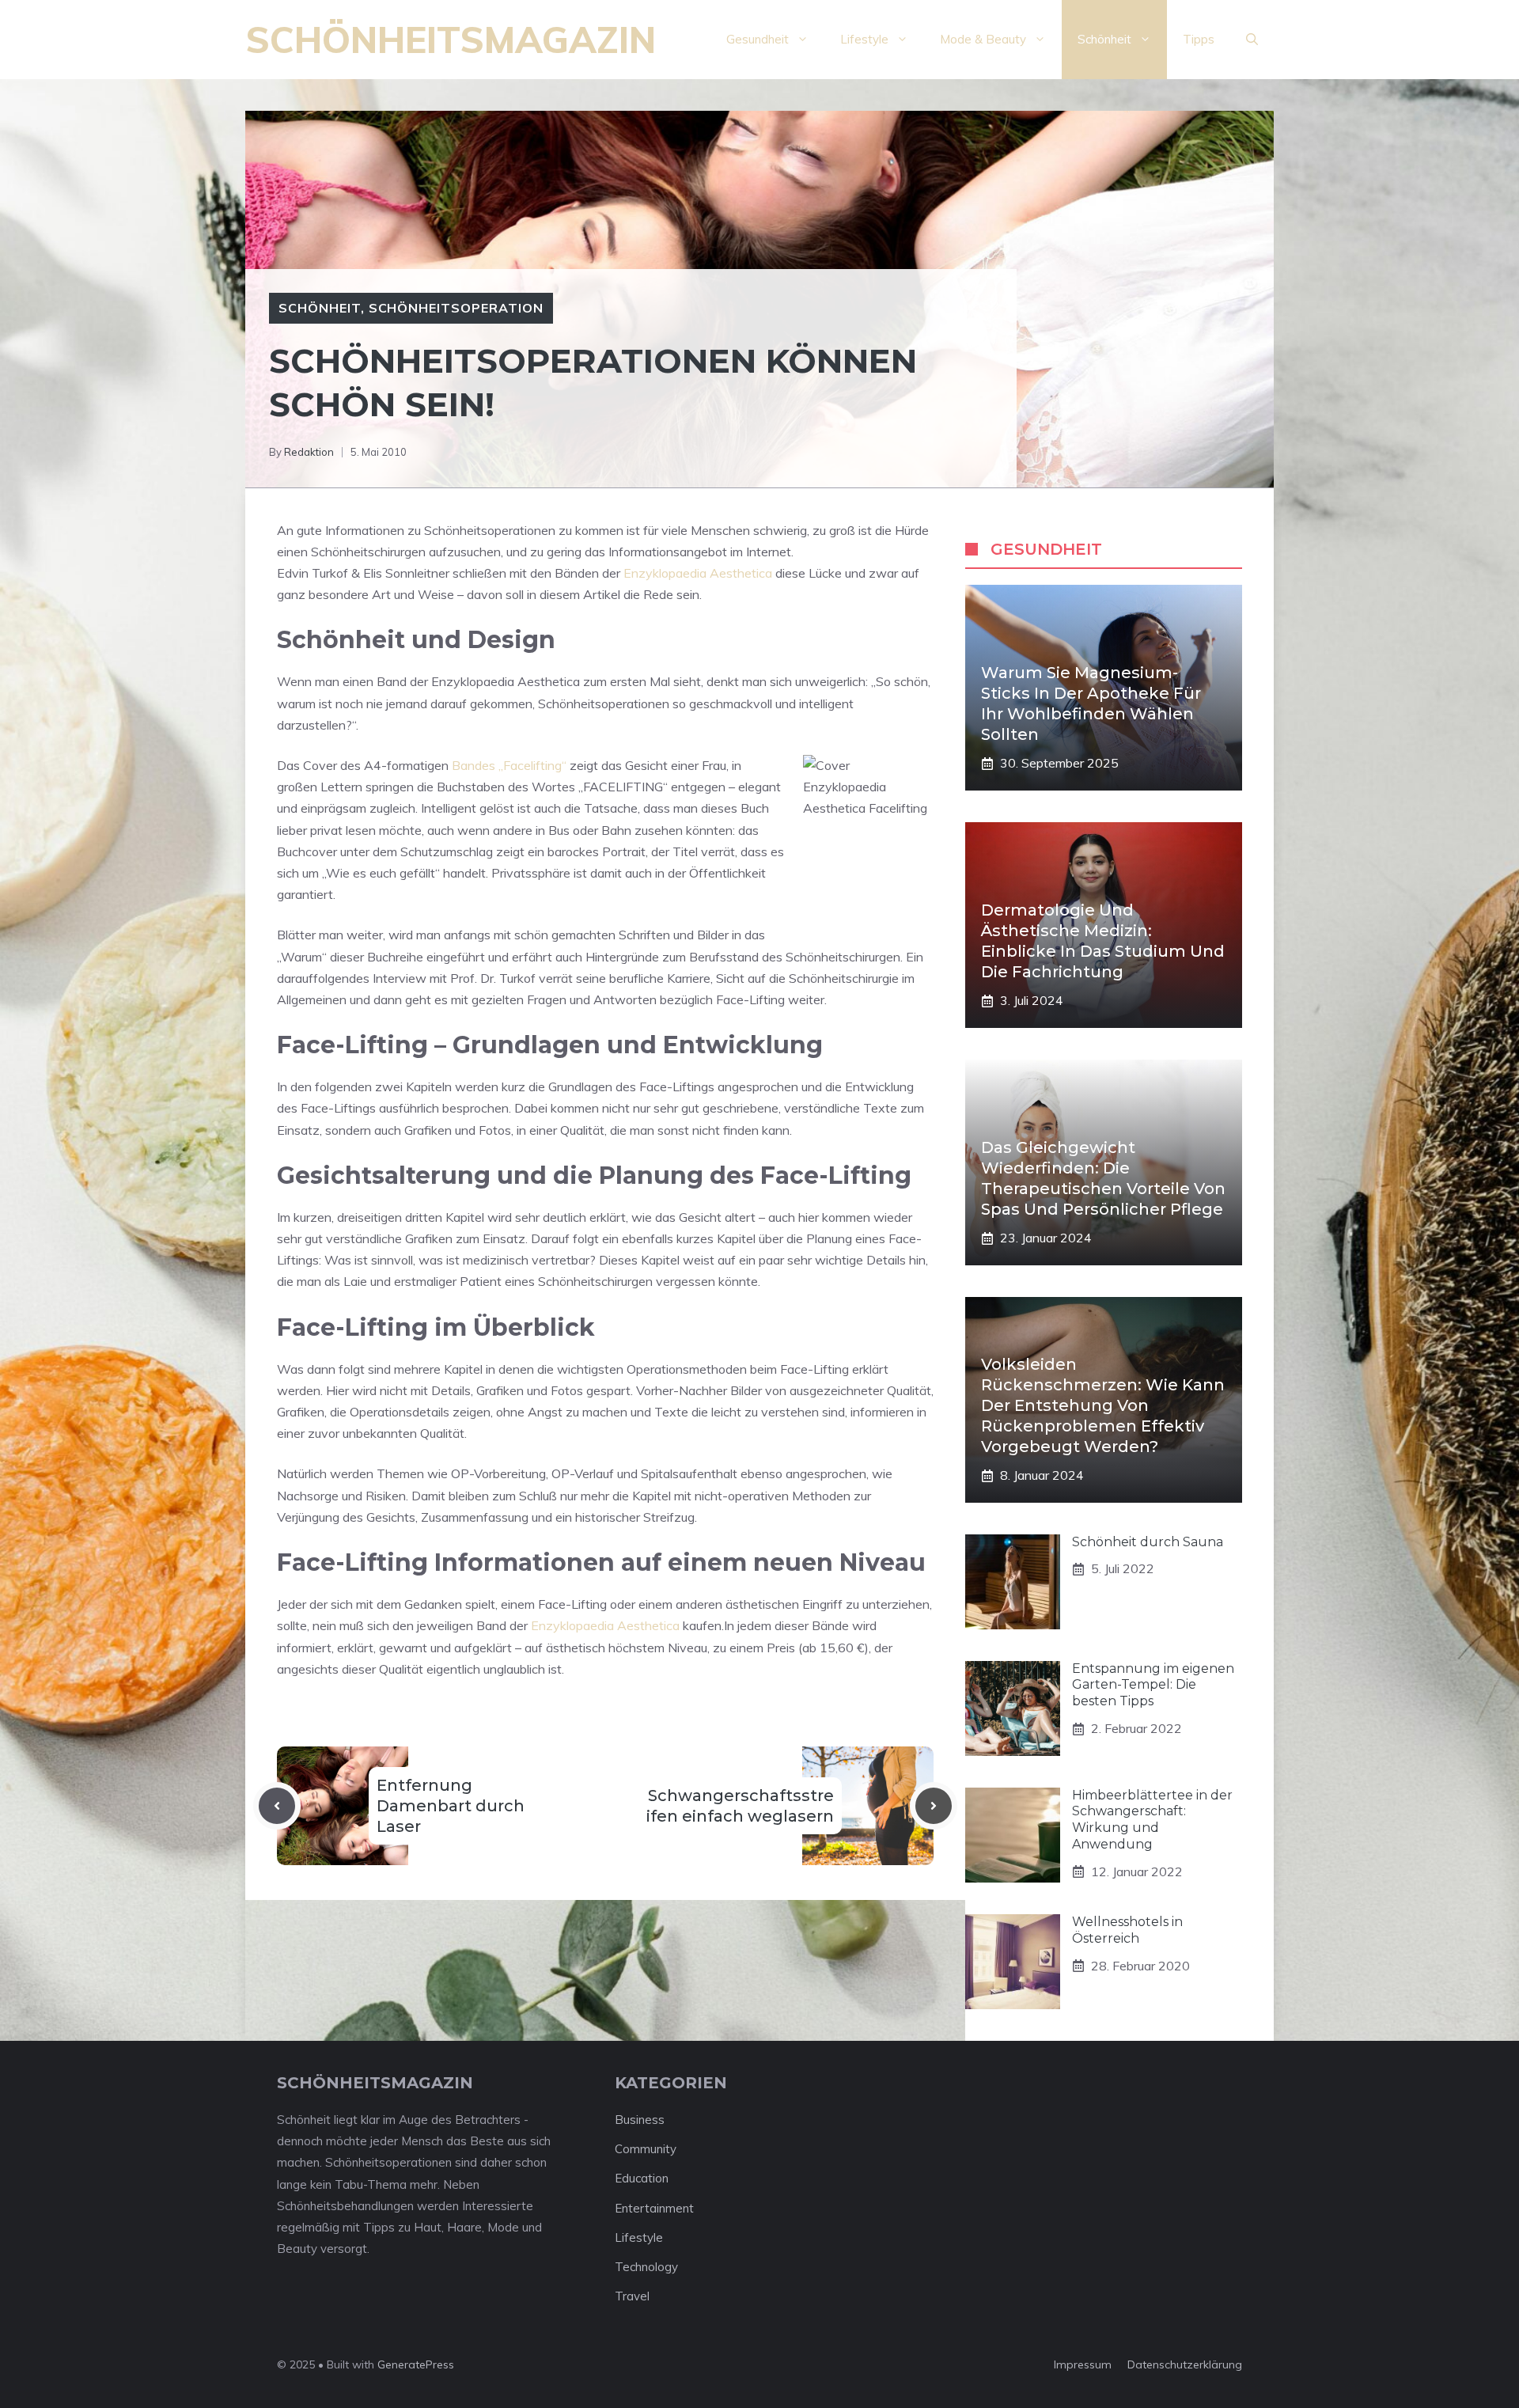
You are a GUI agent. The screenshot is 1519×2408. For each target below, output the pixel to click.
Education (642, 2178)
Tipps (1199, 39)
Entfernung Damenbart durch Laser (451, 1806)
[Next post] (934, 1806)
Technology (646, 2267)
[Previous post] (277, 1806)
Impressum (1083, 2364)
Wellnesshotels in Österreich (1127, 1930)
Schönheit (1104, 39)
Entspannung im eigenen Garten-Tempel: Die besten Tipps (1153, 1685)
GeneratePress (416, 2364)
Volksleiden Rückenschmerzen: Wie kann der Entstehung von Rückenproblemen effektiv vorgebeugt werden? (1103, 1405)
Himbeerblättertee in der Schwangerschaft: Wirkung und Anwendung (1152, 1820)
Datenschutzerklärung (1185, 2364)
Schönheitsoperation (456, 308)
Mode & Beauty (983, 39)
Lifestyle (864, 39)
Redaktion (309, 452)
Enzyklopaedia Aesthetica (698, 573)
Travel (632, 2296)
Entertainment (654, 2208)
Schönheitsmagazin (451, 40)
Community (646, 2149)
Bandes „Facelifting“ (509, 765)
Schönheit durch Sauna (1148, 1542)
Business (640, 2120)
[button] (1252, 40)
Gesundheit (758, 39)
